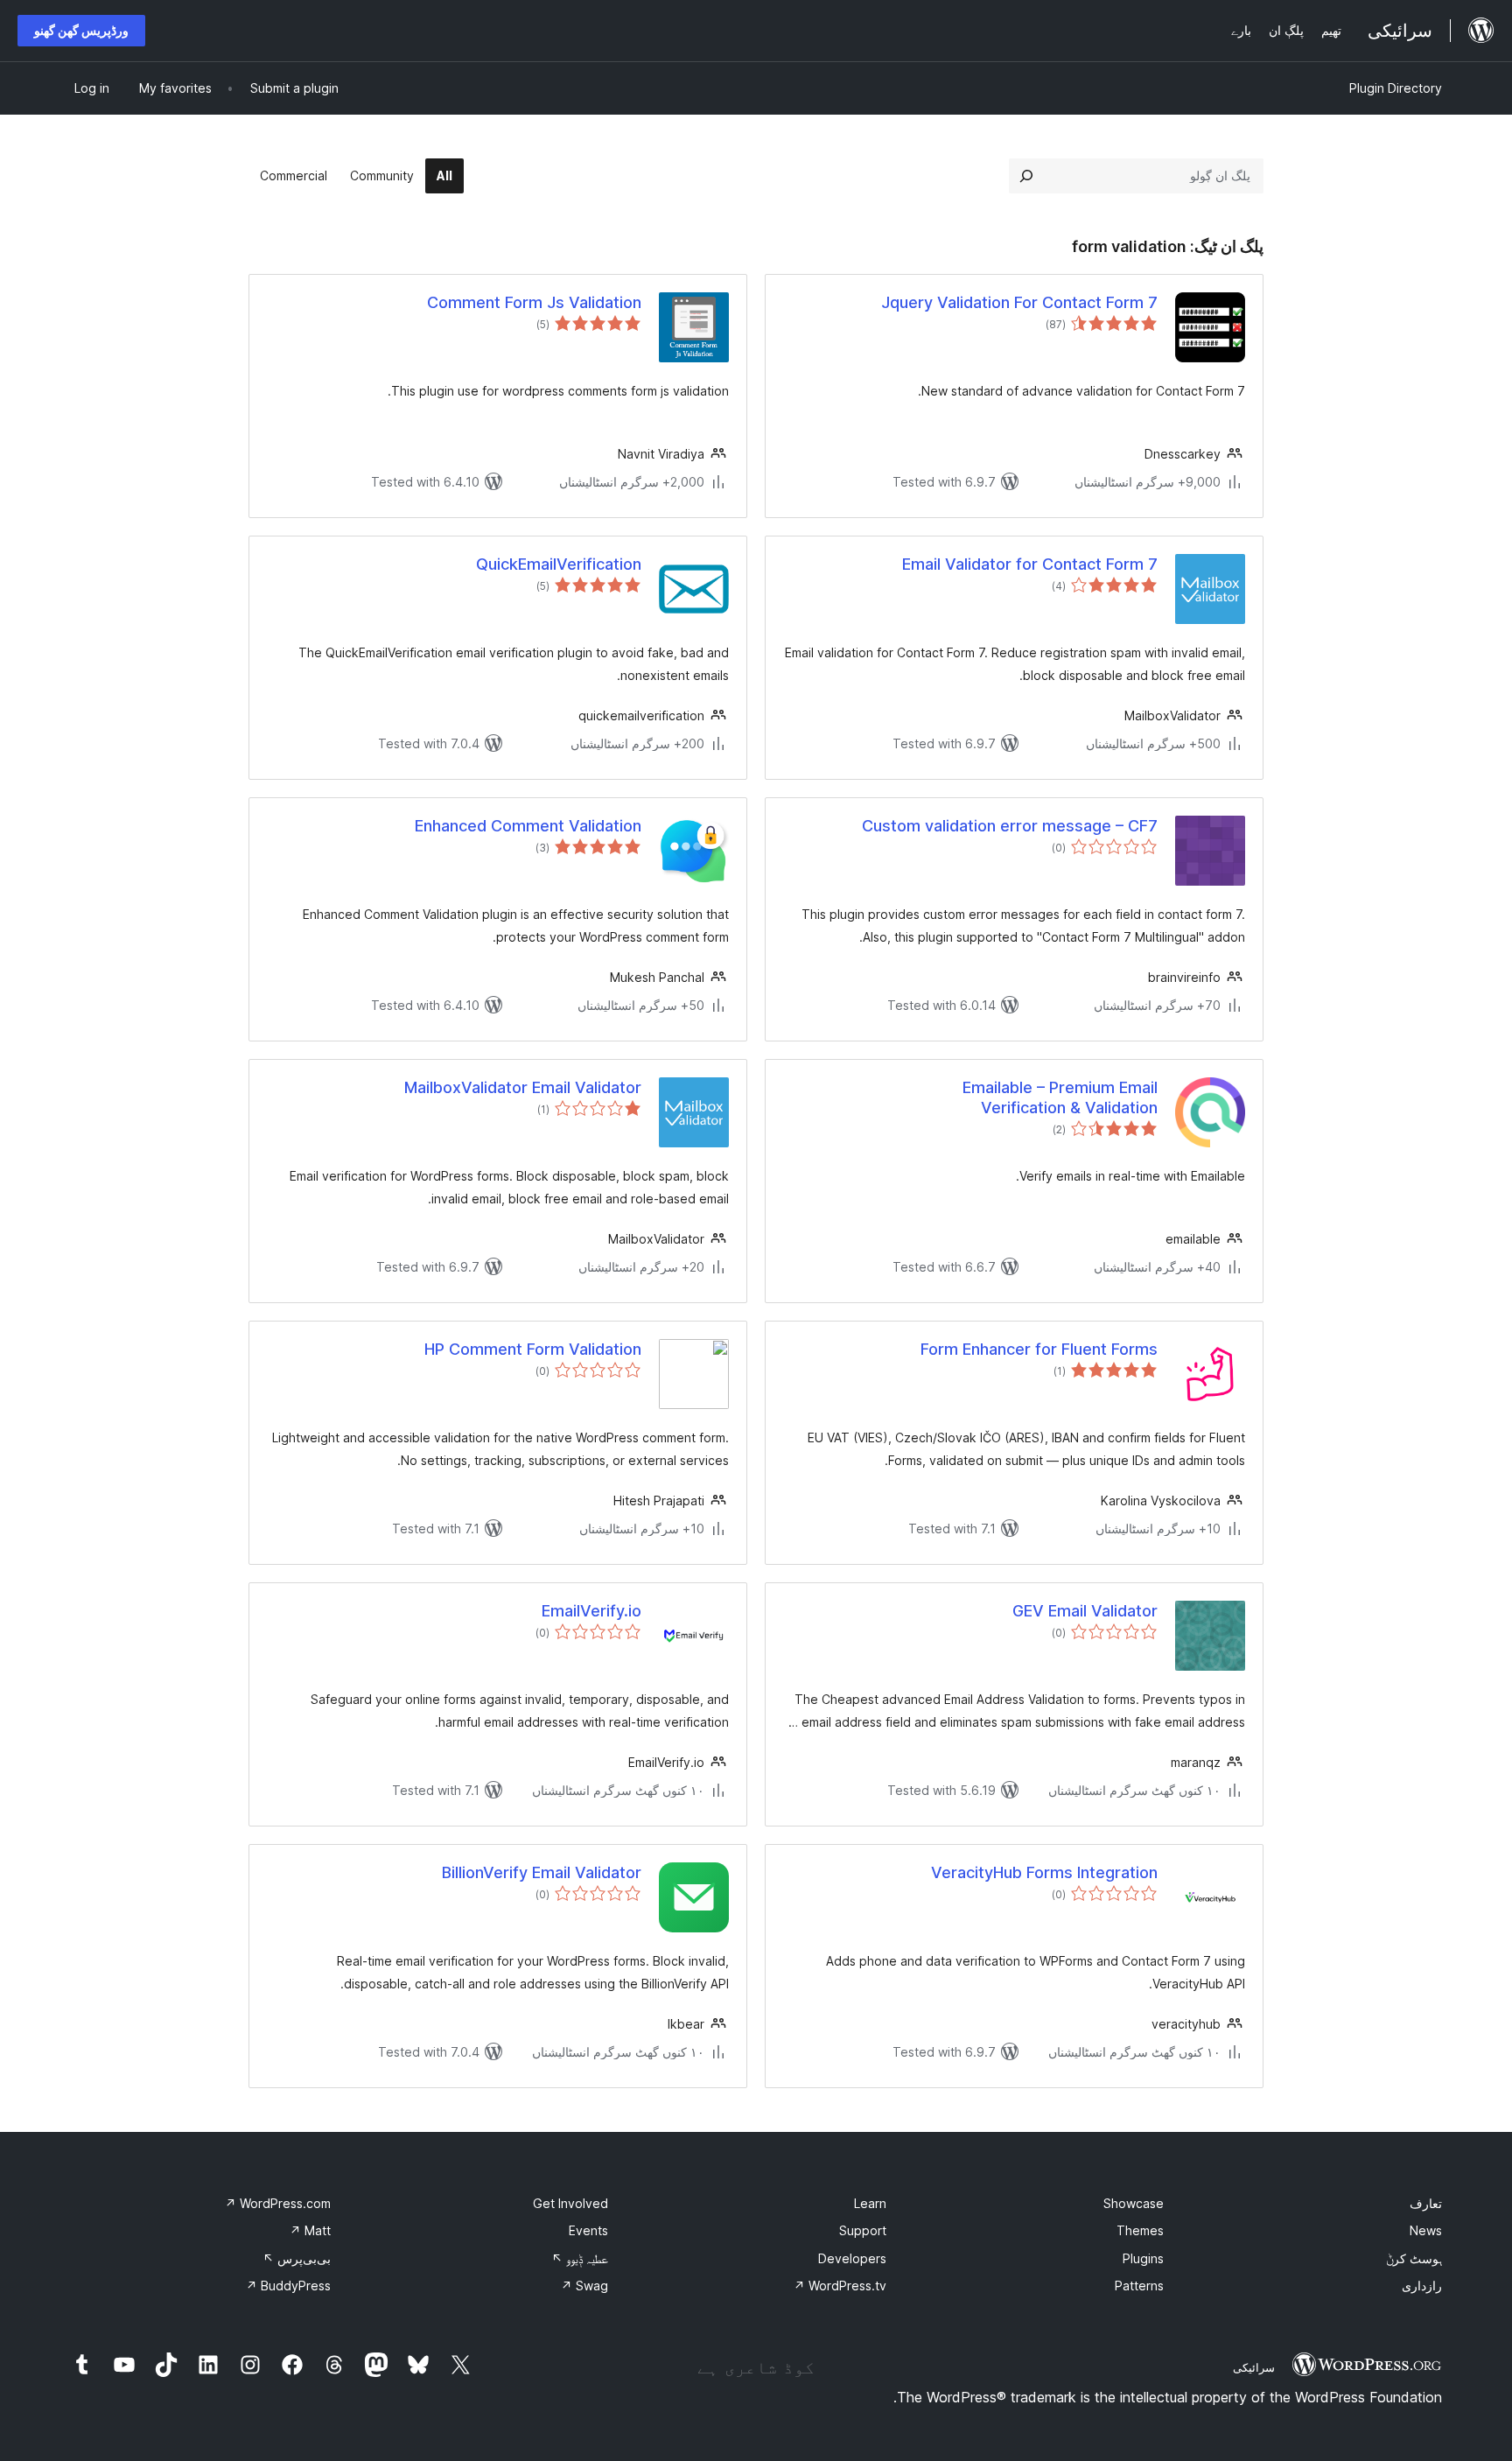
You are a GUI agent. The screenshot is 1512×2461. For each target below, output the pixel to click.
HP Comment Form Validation (533, 1349)
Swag (584, 2286)
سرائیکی (1254, 2367)
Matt (310, 2230)
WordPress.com (278, 2203)
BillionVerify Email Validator (542, 1872)
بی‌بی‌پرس (297, 2258)
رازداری (1422, 2286)
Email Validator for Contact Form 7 (1030, 564)
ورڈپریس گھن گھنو (81, 30)
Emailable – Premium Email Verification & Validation (1060, 1097)
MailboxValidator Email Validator (523, 1087)
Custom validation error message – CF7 (1010, 826)
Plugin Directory (1396, 88)
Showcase (1134, 2203)
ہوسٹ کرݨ (1414, 2258)
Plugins (1143, 2258)
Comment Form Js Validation (534, 302)
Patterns (1139, 2286)
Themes (1140, 2230)
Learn (870, 2203)
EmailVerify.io (591, 1611)
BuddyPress (288, 2286)
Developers (852, 2258)
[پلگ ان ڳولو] (1026, 176)
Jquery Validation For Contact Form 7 (1019, 302)
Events (588, 2230)
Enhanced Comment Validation (528, 826)
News (1426, 2230)
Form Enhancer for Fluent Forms (1039, 1349)
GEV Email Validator (1085, 1611)
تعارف (1426, 2203)
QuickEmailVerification (559, 564)
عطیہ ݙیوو (580, 2258)
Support (863, 2230)
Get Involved (570, 2203)
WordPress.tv (840, 2286)
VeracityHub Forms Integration (1044, 1872)
